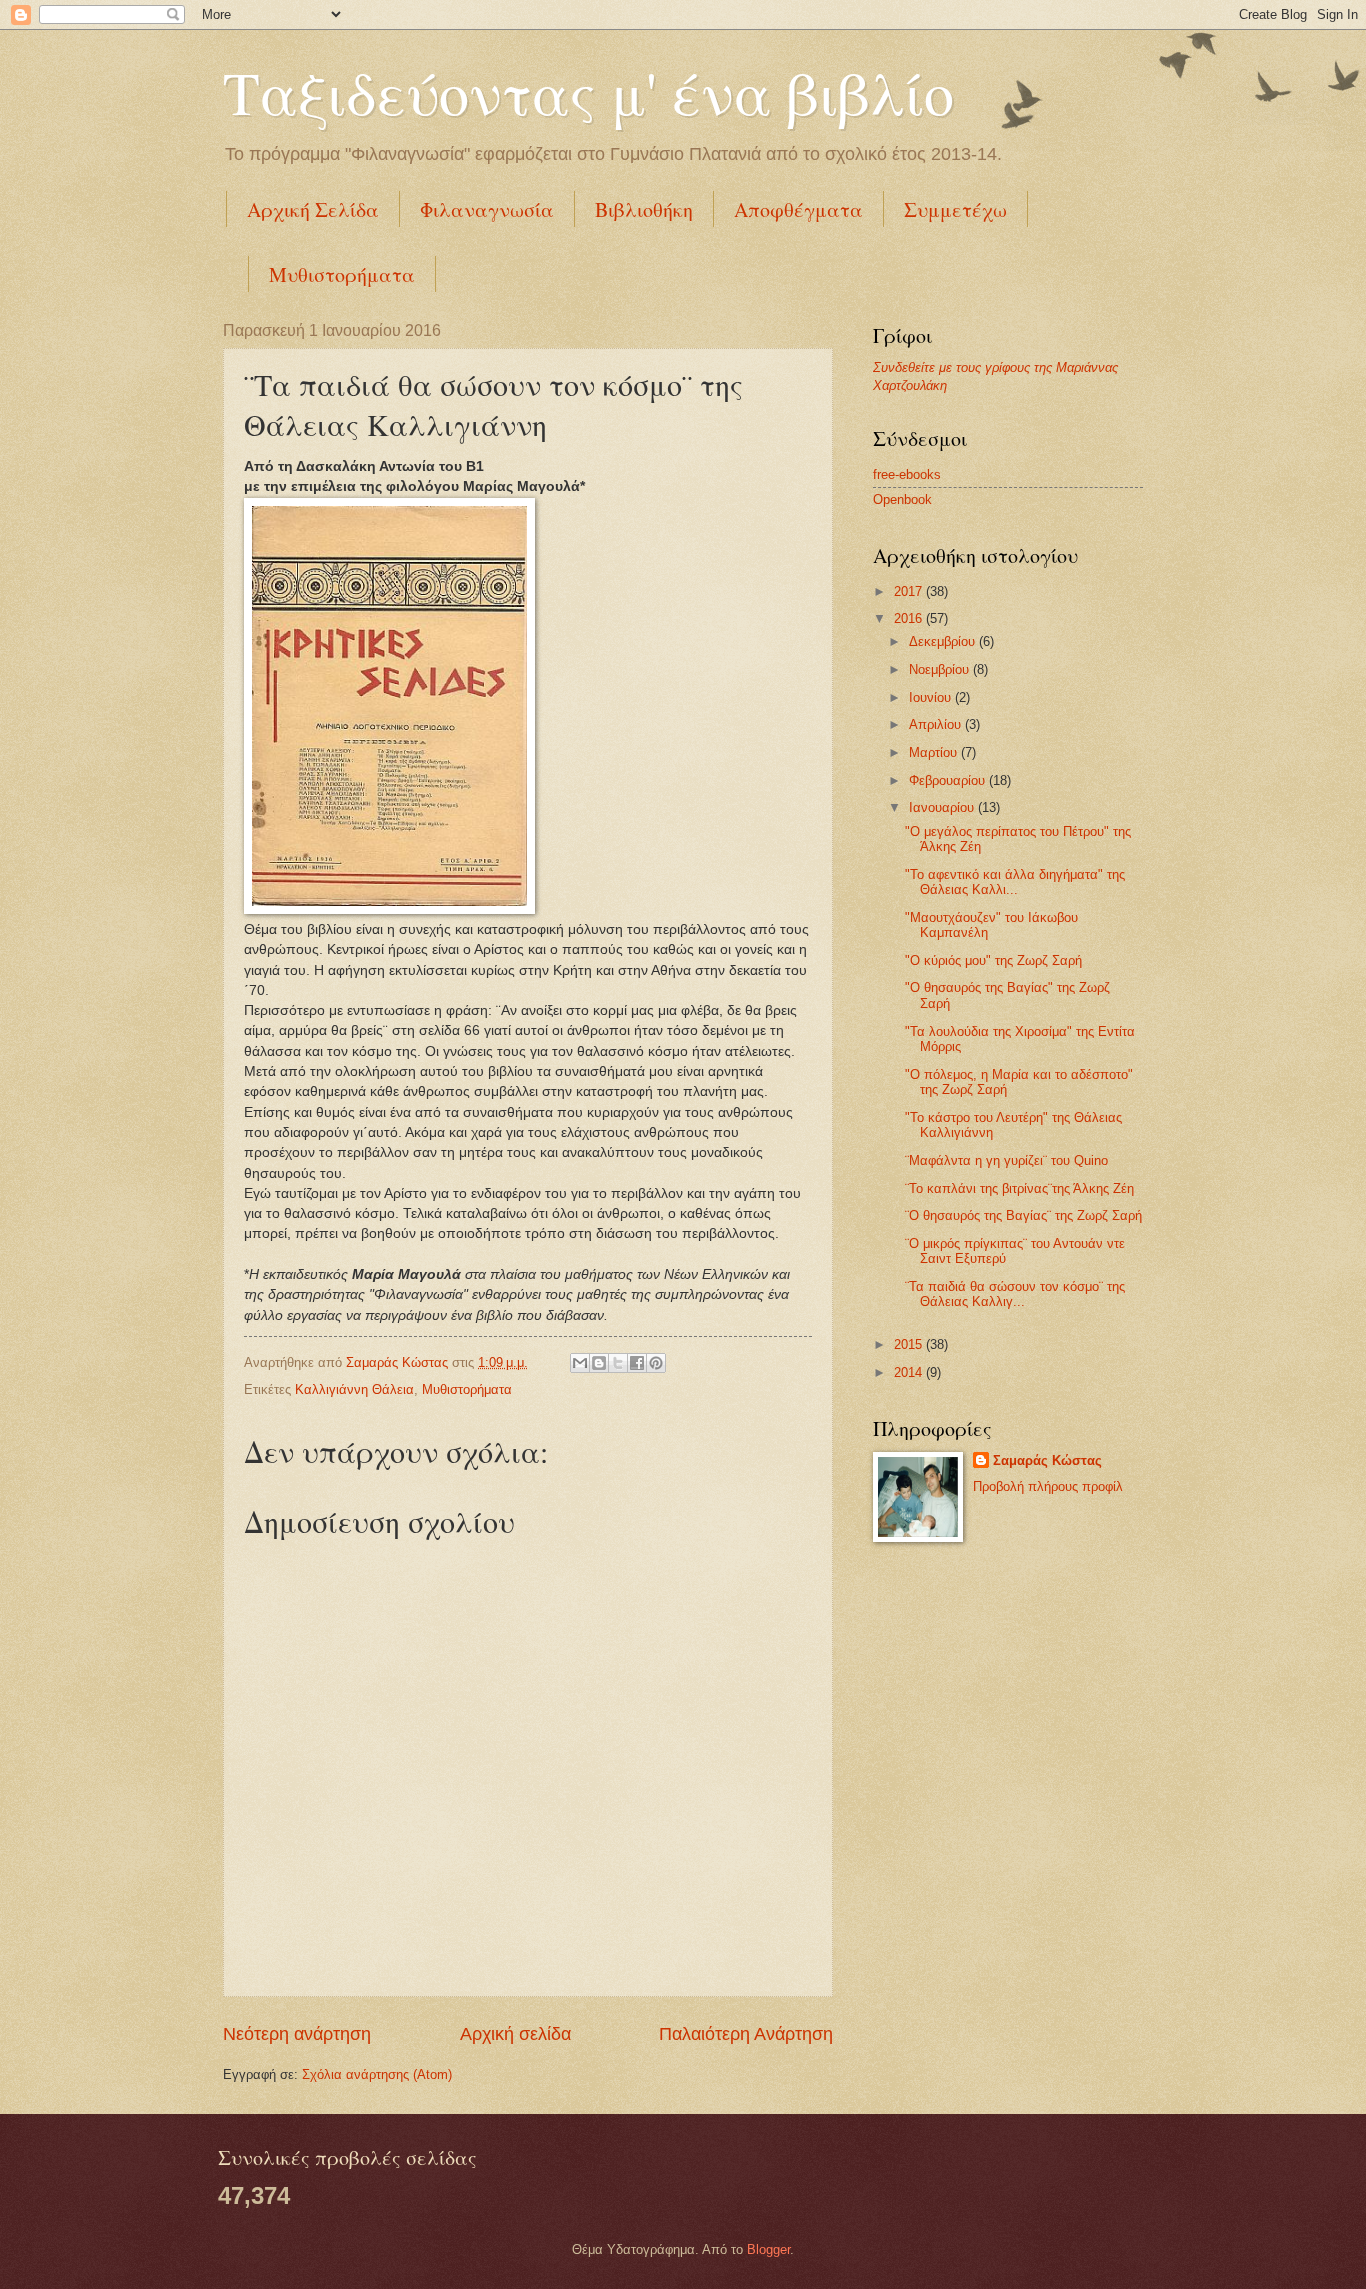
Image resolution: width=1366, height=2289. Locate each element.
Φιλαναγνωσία (487, 209)
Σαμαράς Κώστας (1047, 1460)
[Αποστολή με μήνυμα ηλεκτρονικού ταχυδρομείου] (580, 1363)
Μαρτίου (935, 752)
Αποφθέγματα (798, 209)
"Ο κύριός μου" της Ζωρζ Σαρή (993, 960)
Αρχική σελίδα (515, 2034)
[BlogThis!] (599, 1363)
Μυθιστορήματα (342, 274)
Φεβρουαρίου (949, 780)
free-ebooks (907, 474)
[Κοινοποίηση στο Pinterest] (656, 1363)
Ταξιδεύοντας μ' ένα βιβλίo (588, 92)
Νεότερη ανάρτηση (297, 2034)
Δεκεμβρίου (944, 641)
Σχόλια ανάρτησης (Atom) (377, 2074)
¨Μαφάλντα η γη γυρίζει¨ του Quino (1006, 1160)
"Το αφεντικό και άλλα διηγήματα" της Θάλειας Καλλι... (1015, 882)
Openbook (902, 499)
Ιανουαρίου (943, 807)
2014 (910, 1372)
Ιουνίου (932, 697)
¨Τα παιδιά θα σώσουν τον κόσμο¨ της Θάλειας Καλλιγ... (1015, 1294)
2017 (910, 591)
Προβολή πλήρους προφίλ (1048, 1486)
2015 (910, 1344)
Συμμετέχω (955, 209)
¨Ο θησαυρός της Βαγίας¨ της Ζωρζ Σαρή (1023, 1215)
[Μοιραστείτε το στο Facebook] (637, 1363)
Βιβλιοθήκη (644, 209)
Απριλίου (937, 724)
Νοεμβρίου (941, 669)
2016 (910, 618)
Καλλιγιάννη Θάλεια (354, 1389)
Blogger (768, 2249)
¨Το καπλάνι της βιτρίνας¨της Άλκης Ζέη (1019, 1188)
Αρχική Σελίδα (313, 209)
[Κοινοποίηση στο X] (618, 1363)
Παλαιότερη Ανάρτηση (746, 2034)
